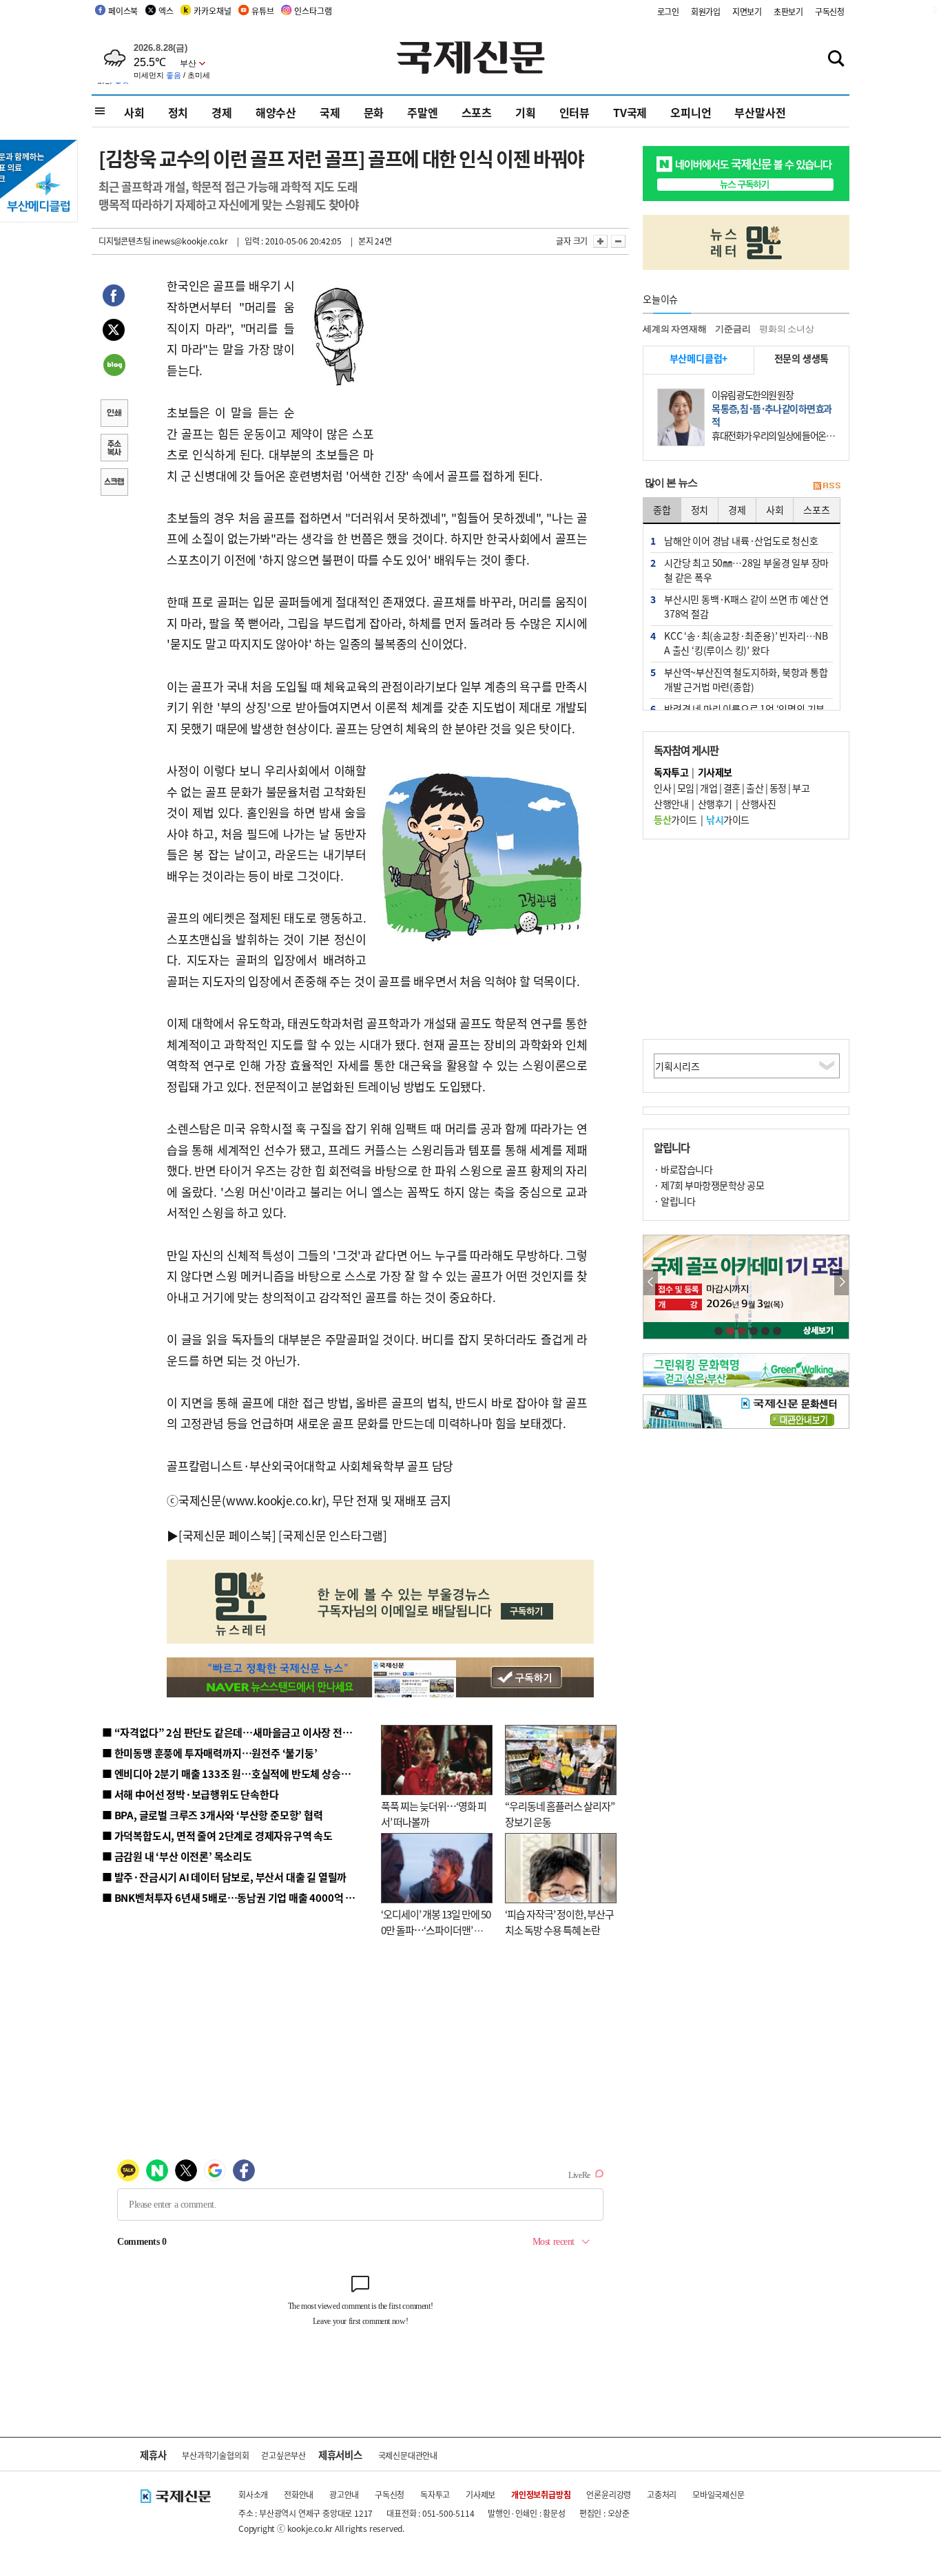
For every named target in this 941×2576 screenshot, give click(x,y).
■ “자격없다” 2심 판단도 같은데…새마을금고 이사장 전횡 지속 (237, 1732)
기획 (526, 112)
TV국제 (630, 112)
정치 (178, 112)
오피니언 (691, 112)
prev (651, 1282)
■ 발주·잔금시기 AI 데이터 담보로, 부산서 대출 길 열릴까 (224, 1877)
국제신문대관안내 (408, 2455)
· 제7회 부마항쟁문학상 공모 (709, 1185)
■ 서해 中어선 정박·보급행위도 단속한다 (190, 1794)
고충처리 (662, 2494)
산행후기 (715, 804)
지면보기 (747, 11)
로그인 (668, 11)
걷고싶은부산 (283, 2455)
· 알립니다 (674, 1201)
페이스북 (123, 11)
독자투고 (435, 2494)
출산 (755, 788)
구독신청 (830, 11)
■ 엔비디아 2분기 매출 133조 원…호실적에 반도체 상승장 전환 (237, 1773)
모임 (686, 788)
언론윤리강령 (609, 2494)
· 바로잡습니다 (683, 1169)
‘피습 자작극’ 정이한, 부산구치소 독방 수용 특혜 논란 (559, 1922)
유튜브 (262, 11)
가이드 (675, 819)
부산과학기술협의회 (215, 2455)
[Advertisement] (484, 362)
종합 (662, 510)
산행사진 (758, 804)
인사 (662, 788)
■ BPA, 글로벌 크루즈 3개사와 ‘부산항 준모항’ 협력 (213, 1815)
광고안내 (344, 2494)
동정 (778, 788)
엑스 (166, 11)
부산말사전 (760, 112)
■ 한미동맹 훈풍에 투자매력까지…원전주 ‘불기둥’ (210, 1753)
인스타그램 (313, 11)
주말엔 (422, 112)
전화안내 (299, 2494)
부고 (801, 788)
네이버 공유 (114, 366)
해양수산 (276, 112)
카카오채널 (212, 11)
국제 (330, 112)
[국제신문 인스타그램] (333, 1535)
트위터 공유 (114, 332)
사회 (134, 112)
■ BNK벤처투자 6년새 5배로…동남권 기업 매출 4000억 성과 (233, 1897)
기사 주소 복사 (114, 449)
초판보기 (788, 11)
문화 (374, 112)
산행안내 (671, 804)
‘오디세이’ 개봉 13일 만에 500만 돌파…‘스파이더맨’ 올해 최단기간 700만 (436, 1929)
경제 (222, 112)
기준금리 (733, 329)
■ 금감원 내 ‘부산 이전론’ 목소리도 (177, 1856)
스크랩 (114, 483)
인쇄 (114, 415)
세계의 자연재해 (674, 329)
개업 (709, 788)
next (841, 1282)
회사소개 (253, 2494)
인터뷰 (575, 112)
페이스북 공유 (114, 297)
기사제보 (480, 2494)
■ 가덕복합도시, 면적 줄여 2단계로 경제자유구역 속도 (217, 1835)
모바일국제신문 (718, 2494)
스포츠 (477, 112)
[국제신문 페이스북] (227, 1535)
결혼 (732, 788)
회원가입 (706, 11)
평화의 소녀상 (787, 329)
